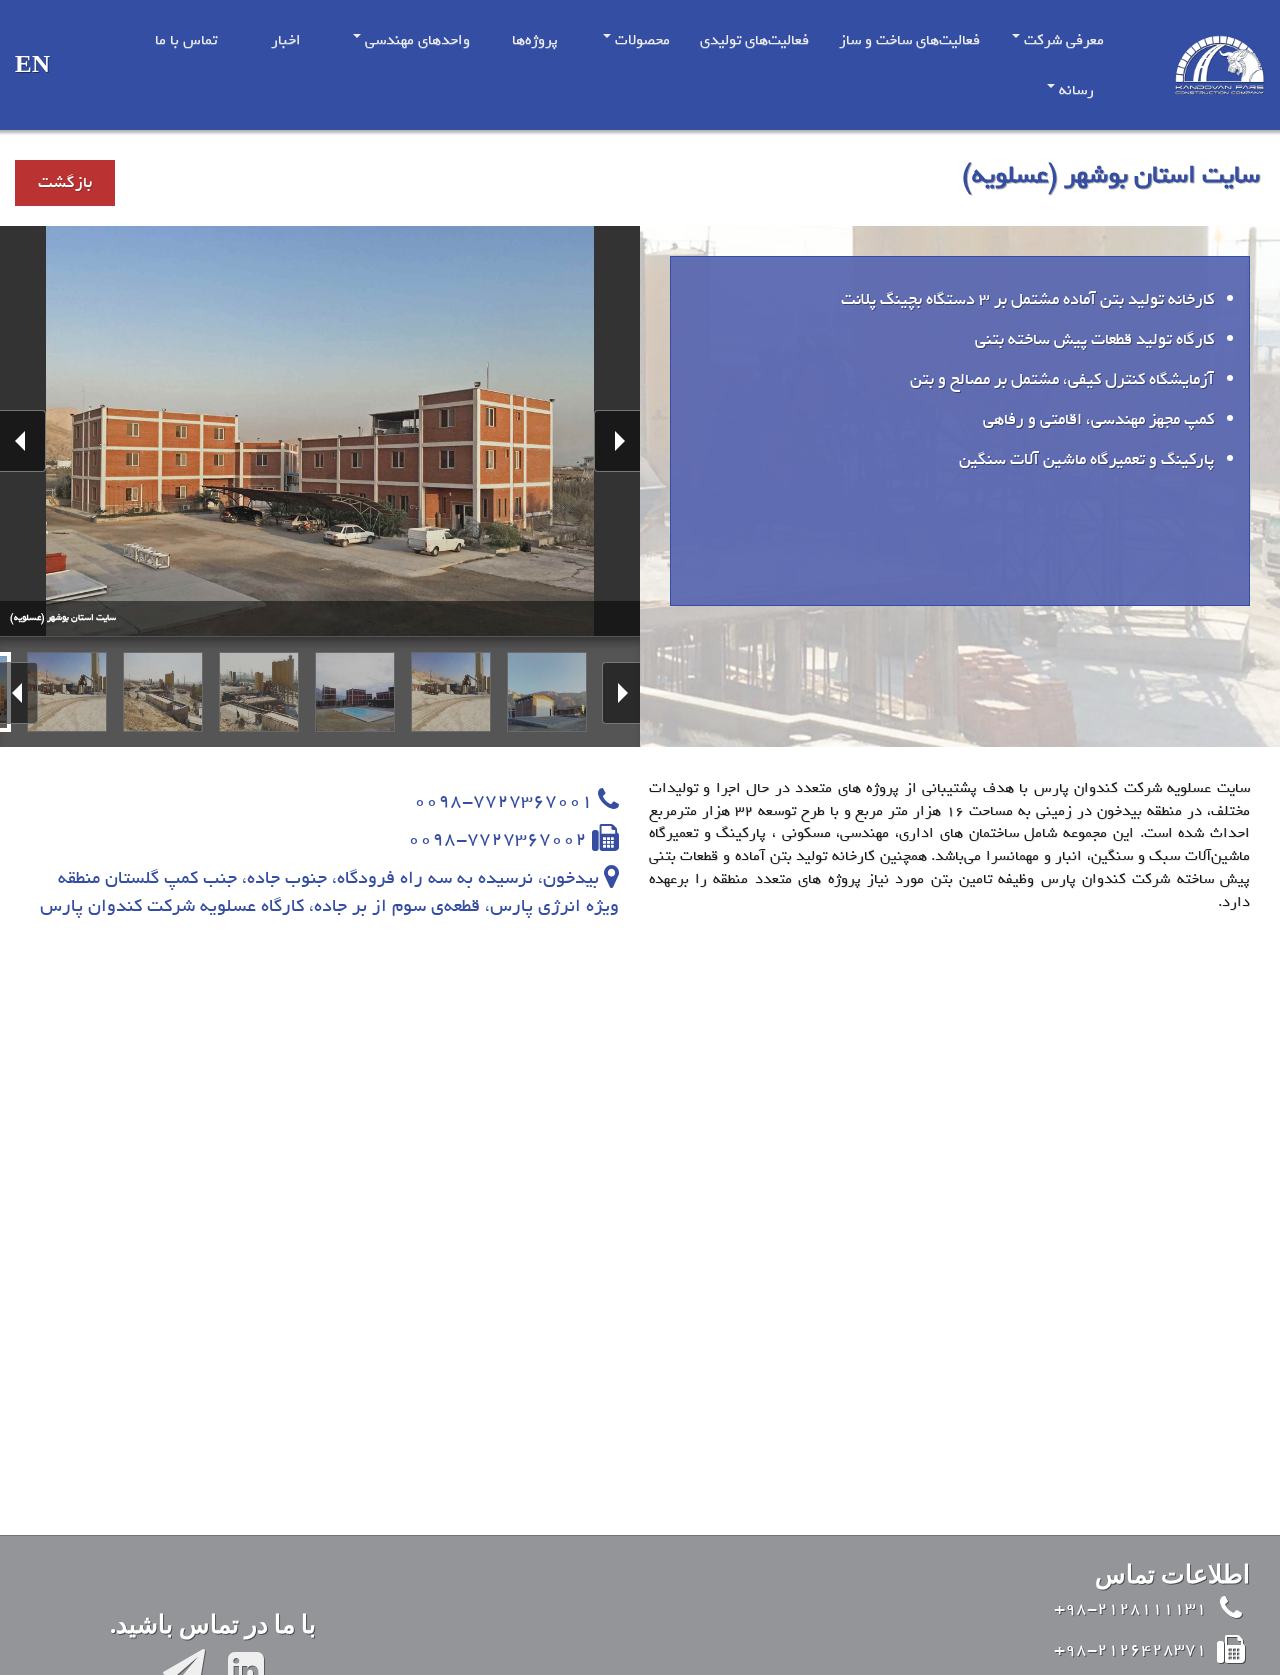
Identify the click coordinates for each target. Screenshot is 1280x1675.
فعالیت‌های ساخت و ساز (909, 40)
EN (32, 65)
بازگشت (65, 182)
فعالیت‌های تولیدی (754, 40)
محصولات (640, 40)
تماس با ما (186, 40)
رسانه (1074, 90)
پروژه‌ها (535, 40)
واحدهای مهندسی (415, 40)
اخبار (286, 40)
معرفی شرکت (1062, 40)
